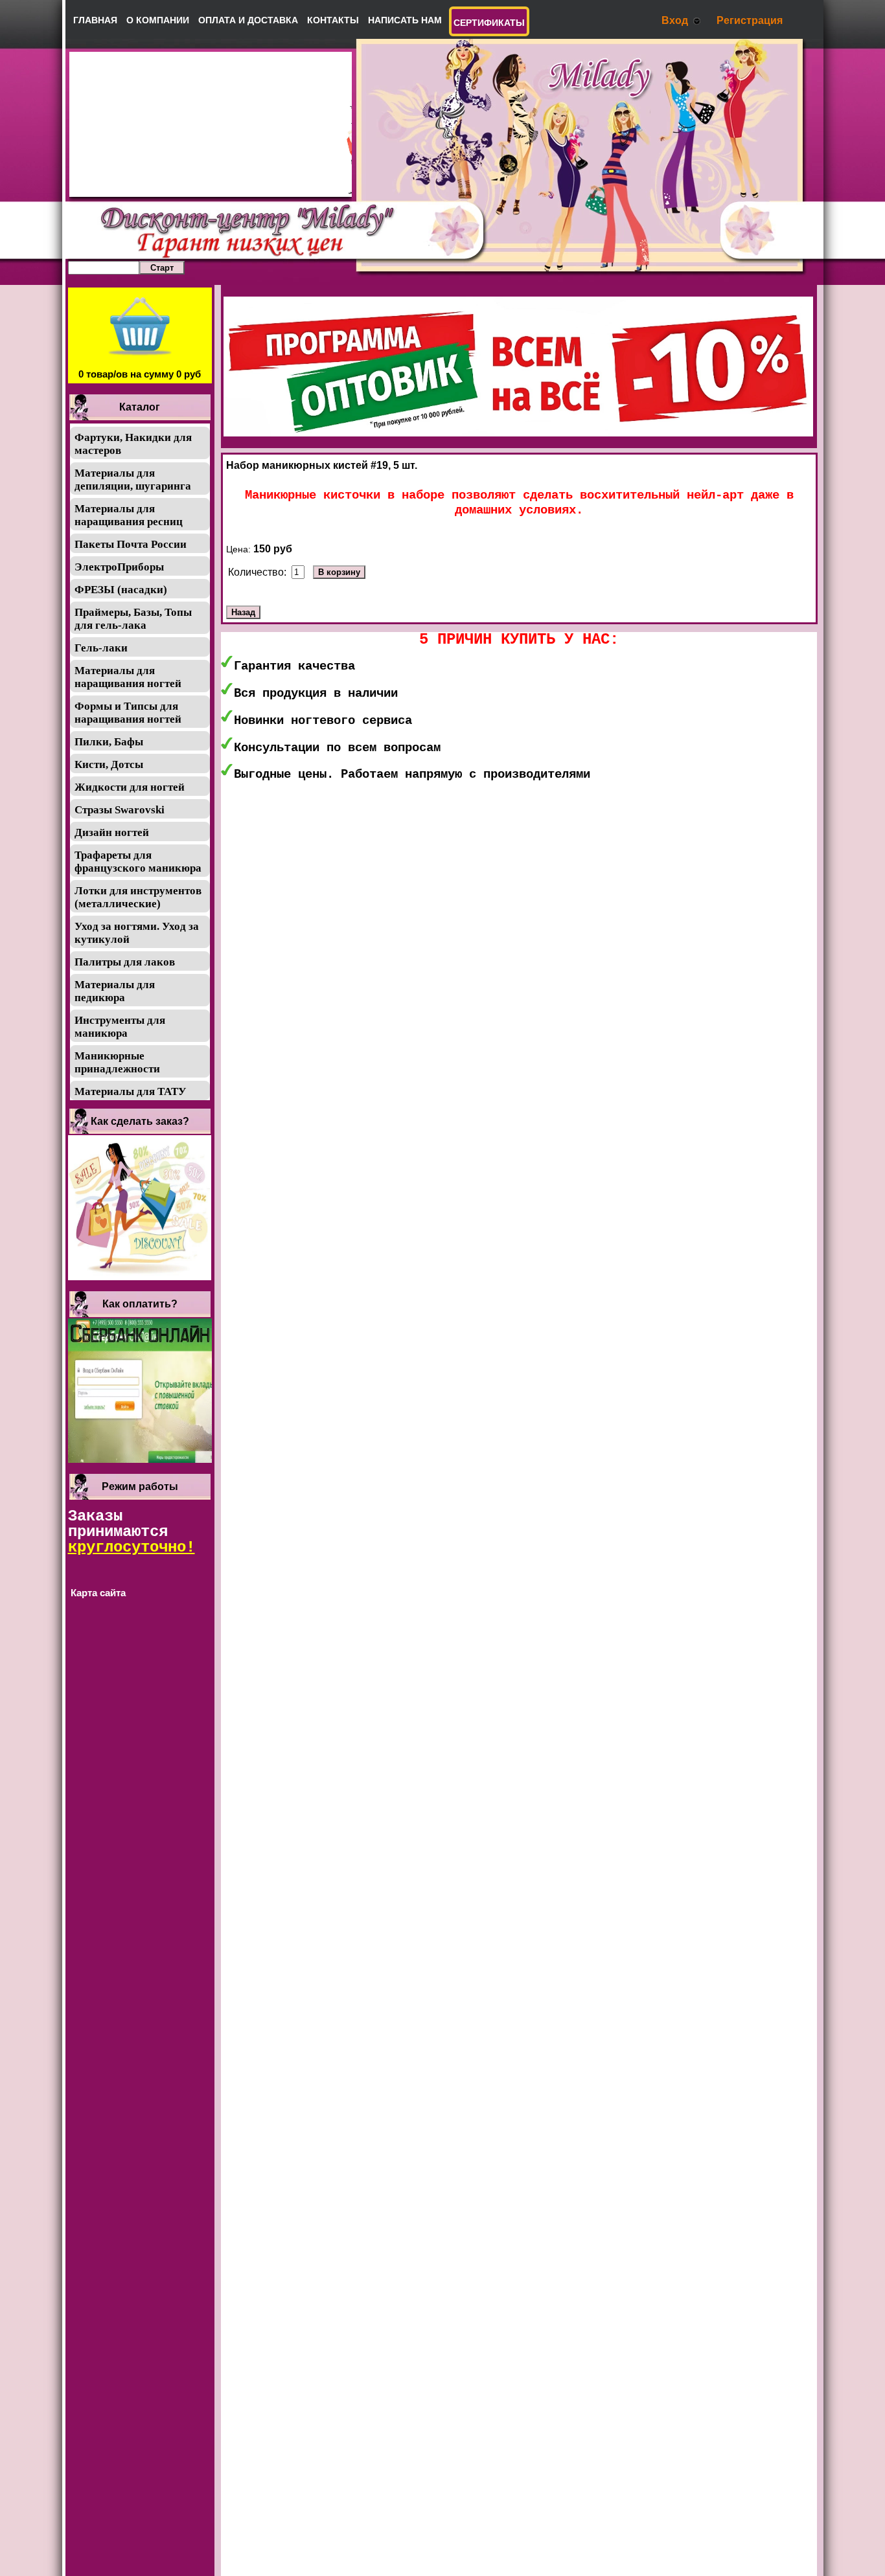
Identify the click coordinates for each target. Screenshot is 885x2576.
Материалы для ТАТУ (130, 1091)
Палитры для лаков (125, 962)
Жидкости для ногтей (130, 787)
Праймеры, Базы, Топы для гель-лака (133, 619)
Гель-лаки (101, 648)
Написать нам (405, 20)
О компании (158, 20)
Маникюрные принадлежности (117, 1062)
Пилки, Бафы (109, 742)
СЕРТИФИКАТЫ (489, 23)
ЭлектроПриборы (119, 567)
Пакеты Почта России (131, 544)
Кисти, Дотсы (109, 764)
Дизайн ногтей (112, 832)
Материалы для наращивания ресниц (129, 515)
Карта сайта (98, 1593)
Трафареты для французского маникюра (138, 862)
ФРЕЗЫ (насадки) (121, 590)
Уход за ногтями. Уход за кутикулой (137, 933)
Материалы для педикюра (115, 991)
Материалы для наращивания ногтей (128, 677)
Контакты (333, 20)
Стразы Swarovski (120, 810)
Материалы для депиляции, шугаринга (133, 480)
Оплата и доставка (248, 20)
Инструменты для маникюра (120, 1027)
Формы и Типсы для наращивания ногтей (128, 713)
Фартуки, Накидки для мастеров (133, 444)
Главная (95, 20)
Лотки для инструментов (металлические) (138, 897)
